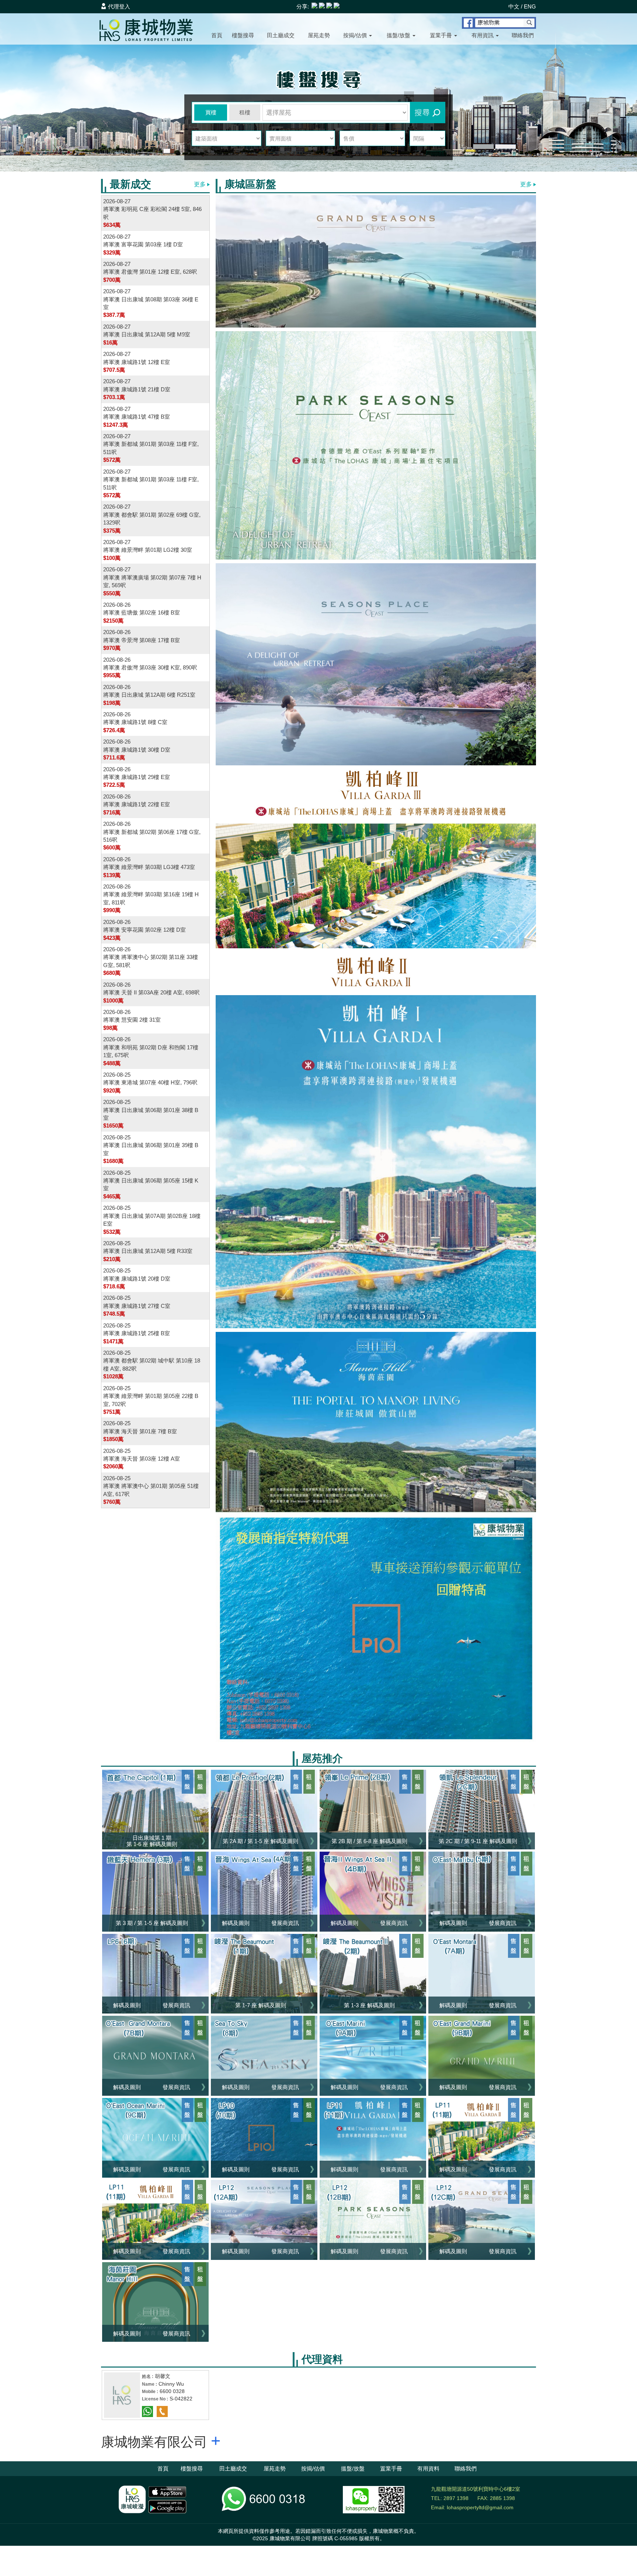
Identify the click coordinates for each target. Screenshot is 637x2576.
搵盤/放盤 (399, 35)
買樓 (211, 112)
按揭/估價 (356, 35)
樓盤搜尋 (243, 35)
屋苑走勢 (319, 35)
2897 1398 (456, 2498)
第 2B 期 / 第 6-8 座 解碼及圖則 (369, 1841)
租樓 (245, 112)
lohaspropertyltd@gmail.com (480, 2507)
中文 (514, 6)
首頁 (217, 35)
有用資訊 (483, 35)
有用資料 (428, 2468)
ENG (530, 6)
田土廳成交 (281, 35)
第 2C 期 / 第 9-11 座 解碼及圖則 (478, 1841)
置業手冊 (442, 35)
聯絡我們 (523, 35)
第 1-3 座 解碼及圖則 (369, 2005)
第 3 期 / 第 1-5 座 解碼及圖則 (152, 1923)
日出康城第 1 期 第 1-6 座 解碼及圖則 (152, 1841)
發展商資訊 (285, 1923)
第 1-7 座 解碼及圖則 (261, 2005)
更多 (201, 184)
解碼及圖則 (236, 1923)
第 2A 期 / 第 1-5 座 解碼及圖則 (260, 1841)
